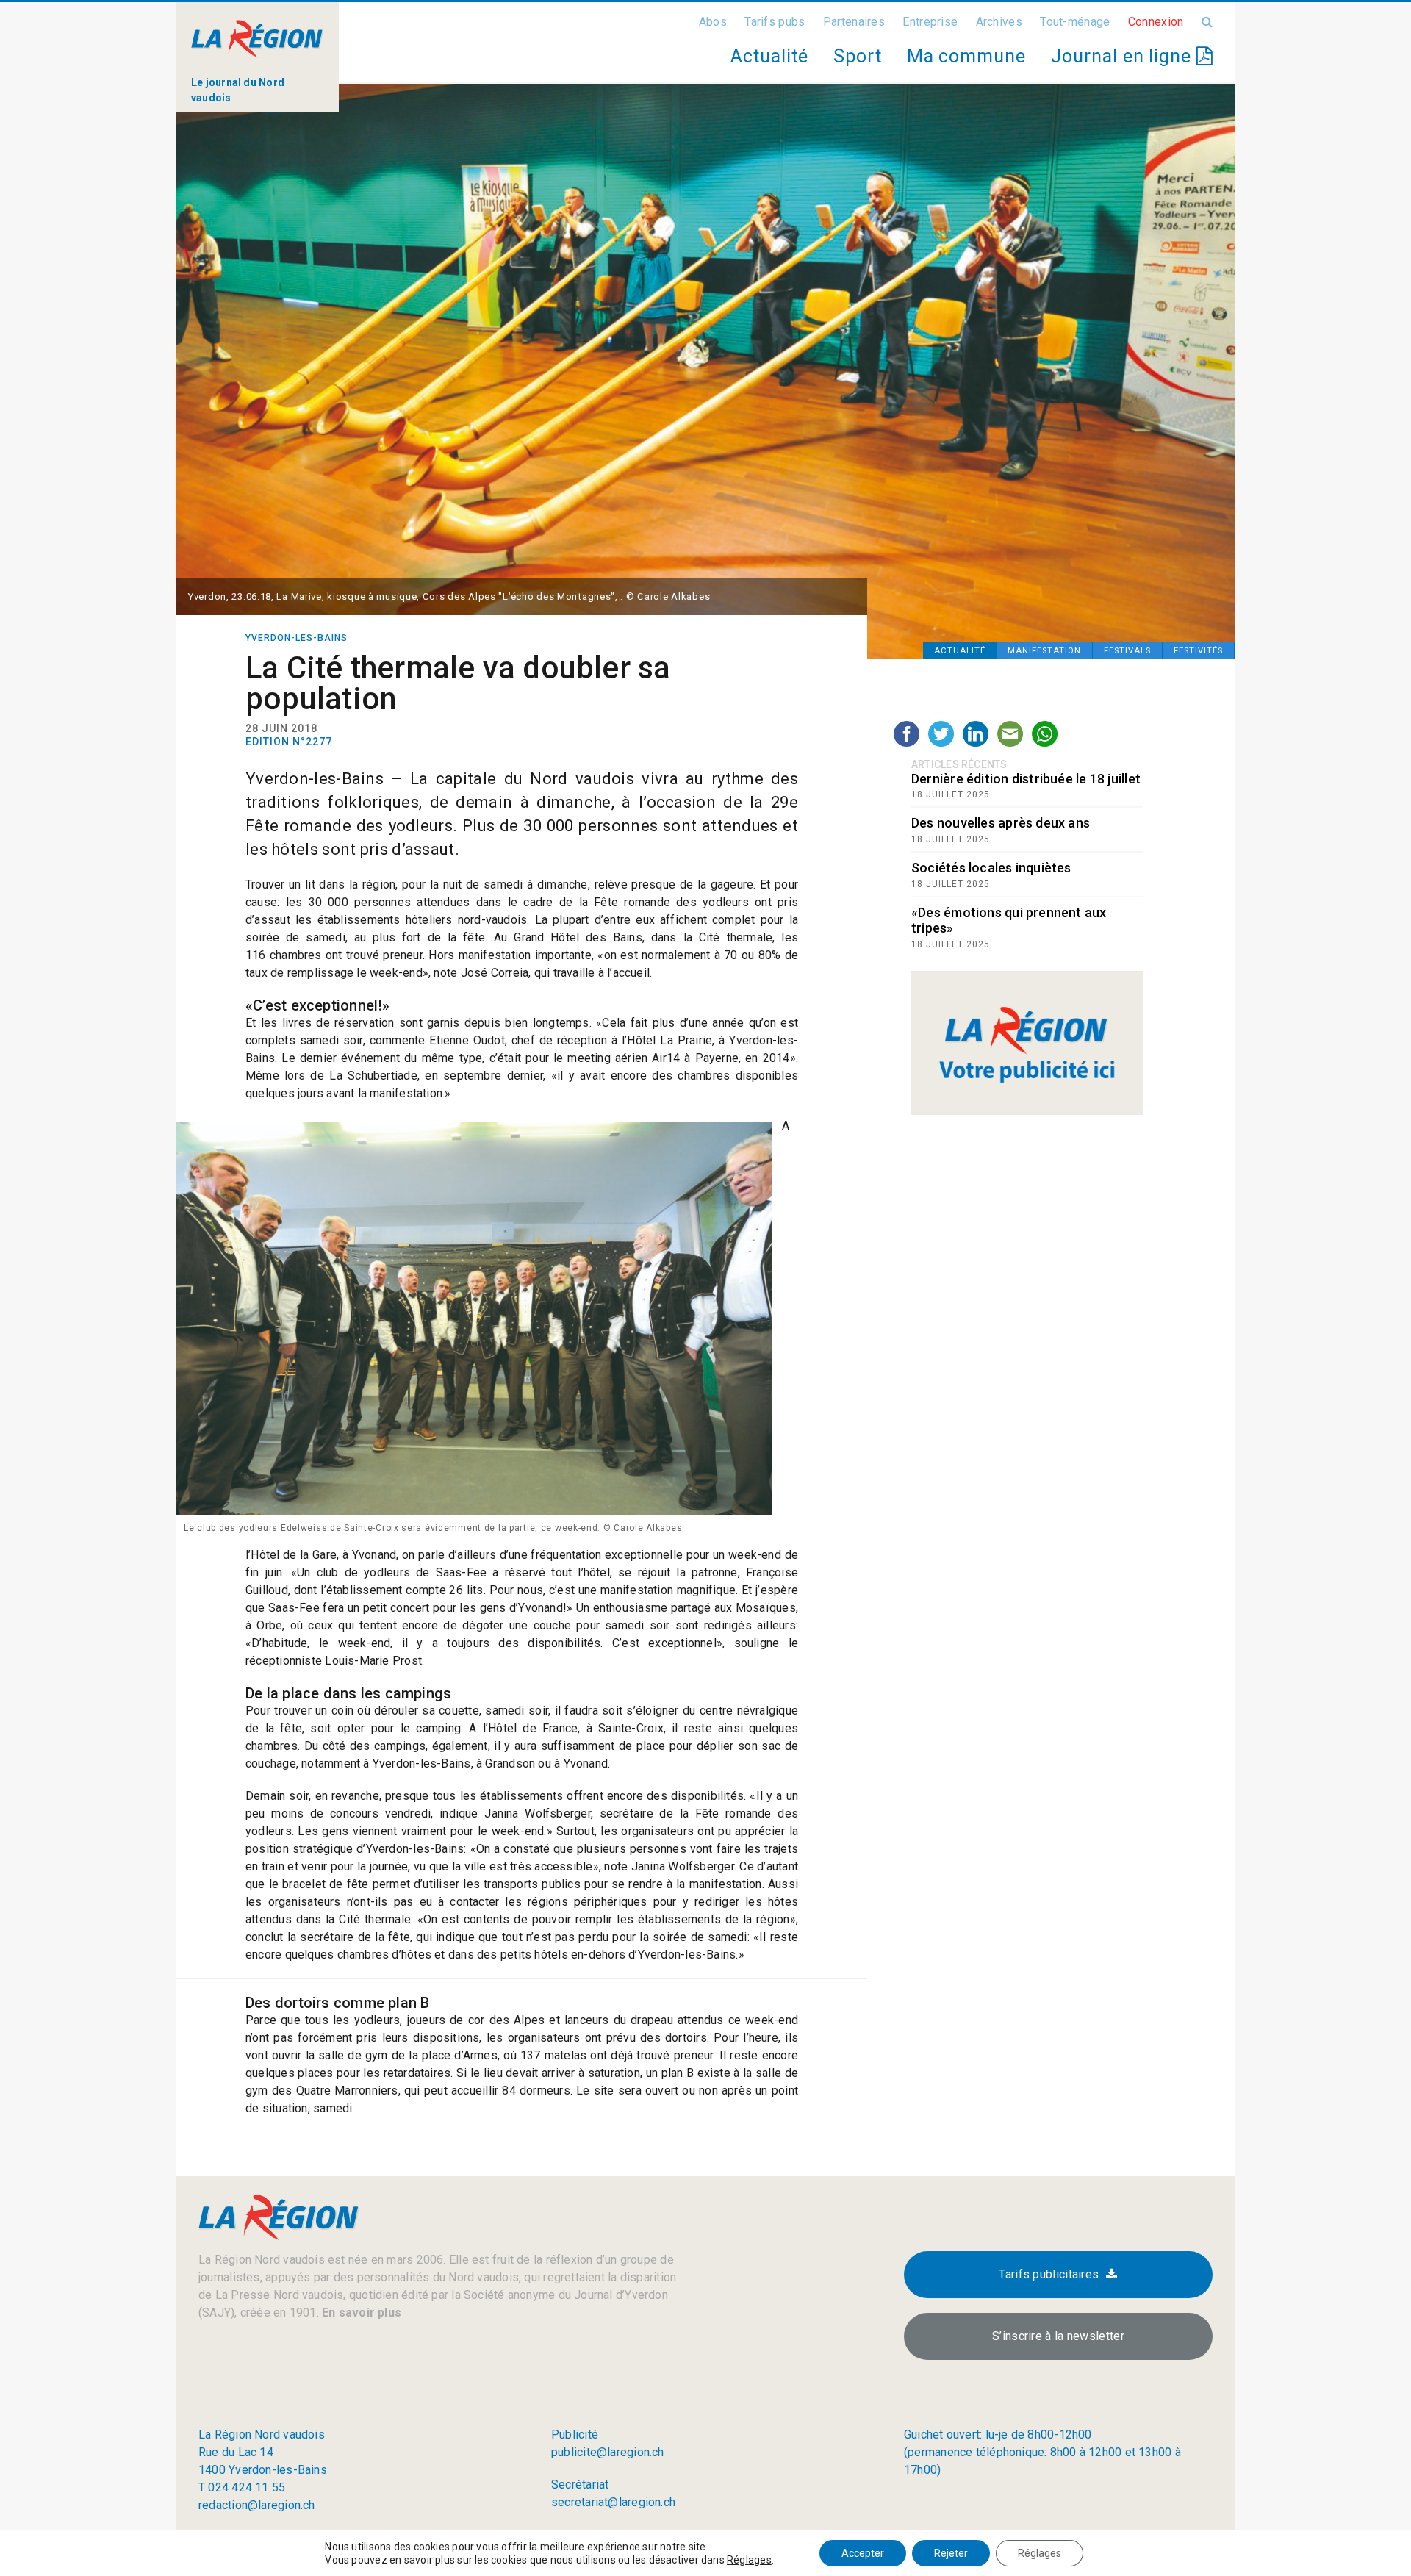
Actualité (769, 56)
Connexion (1156, 22)
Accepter (863, 2553)
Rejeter (951, 2553)
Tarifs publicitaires (1049, 2274)
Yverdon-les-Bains (297, 638)
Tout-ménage (1075, 22)
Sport (858, 56)
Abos (713, 22)
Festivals (1127, 651)
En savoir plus (360, 2313)
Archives (999, 22)
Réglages (749, 2560)
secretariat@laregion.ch (613, 2502)
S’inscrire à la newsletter (1058, 2336)
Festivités (1198, 651)
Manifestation (1044, 651)
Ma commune (966, 56)
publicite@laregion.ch (608, 2452)
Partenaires (854, 22)
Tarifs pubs (775, 22)
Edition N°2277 (289, 742)
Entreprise (930, 22)
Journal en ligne (1124, 56)
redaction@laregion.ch (257, 2505)
